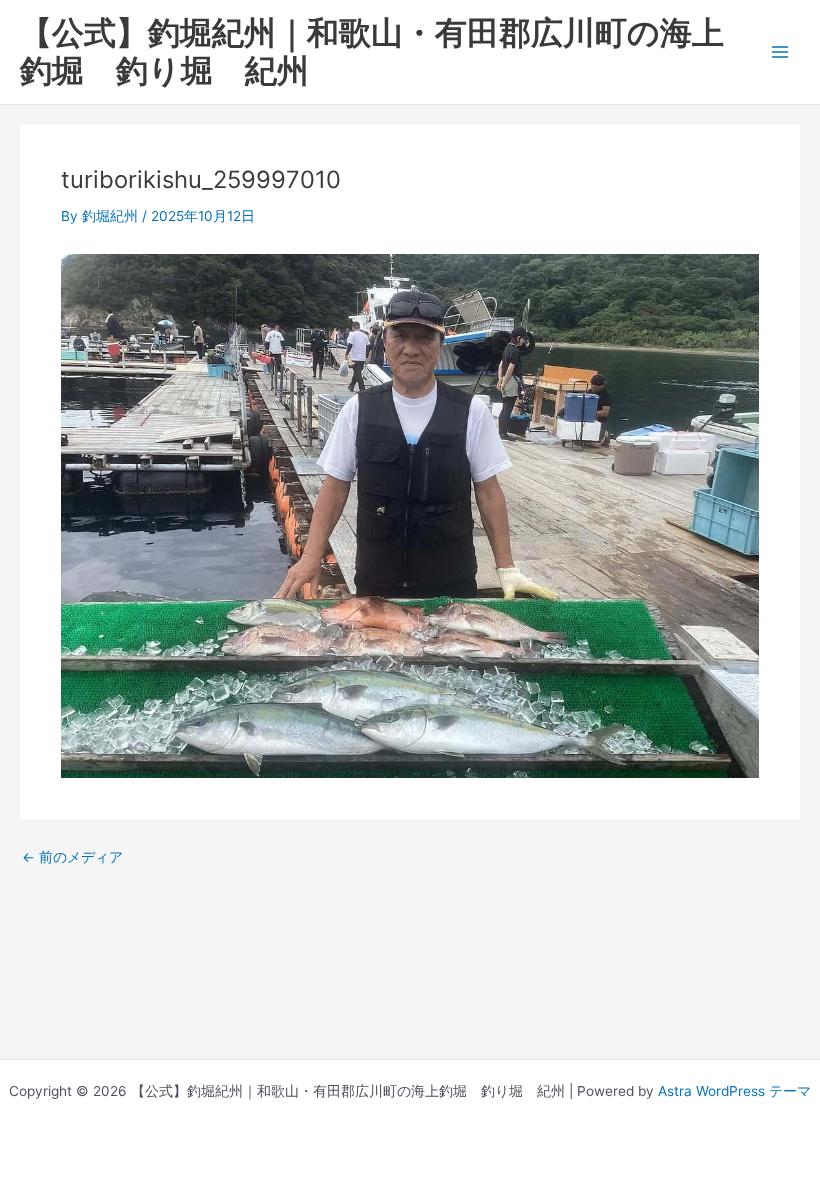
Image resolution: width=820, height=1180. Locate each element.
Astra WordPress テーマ (734, 1091)
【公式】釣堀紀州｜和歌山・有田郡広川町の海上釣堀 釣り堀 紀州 (372, 51)
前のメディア (72, 858)
